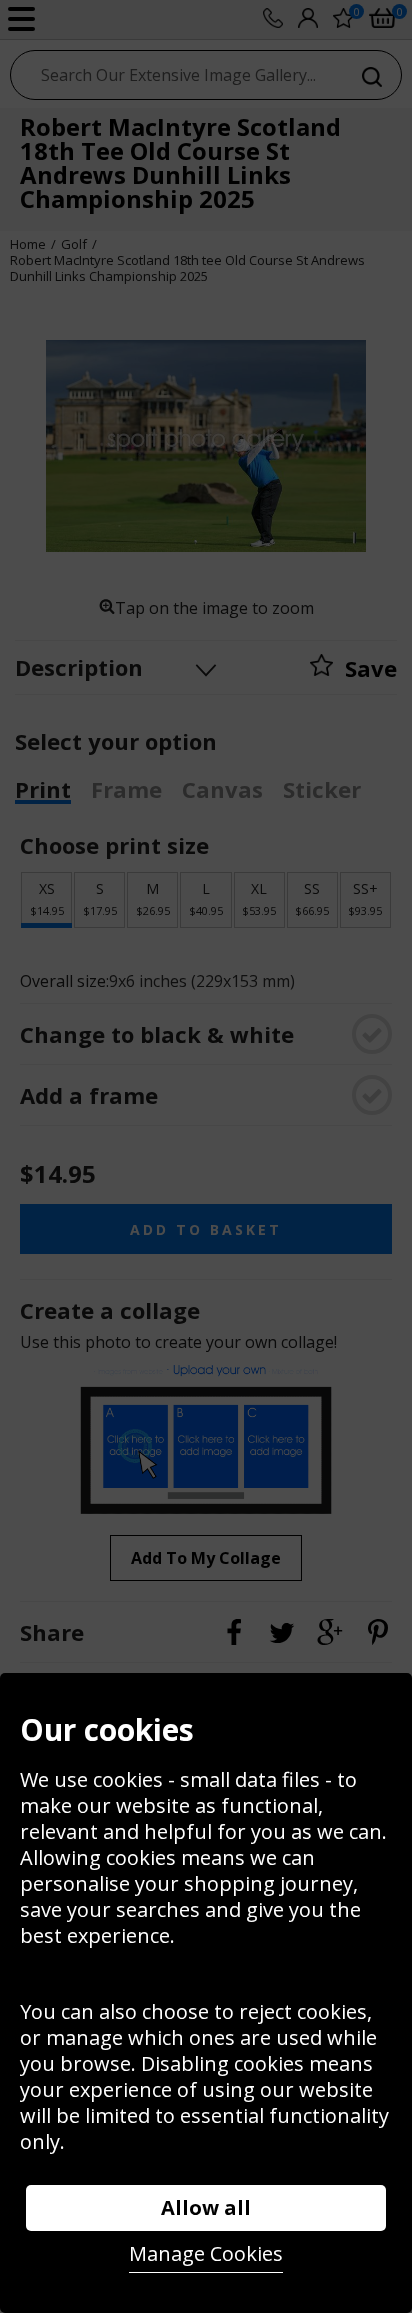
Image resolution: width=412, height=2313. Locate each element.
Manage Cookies (206, 2253)
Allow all (206, 2207)
